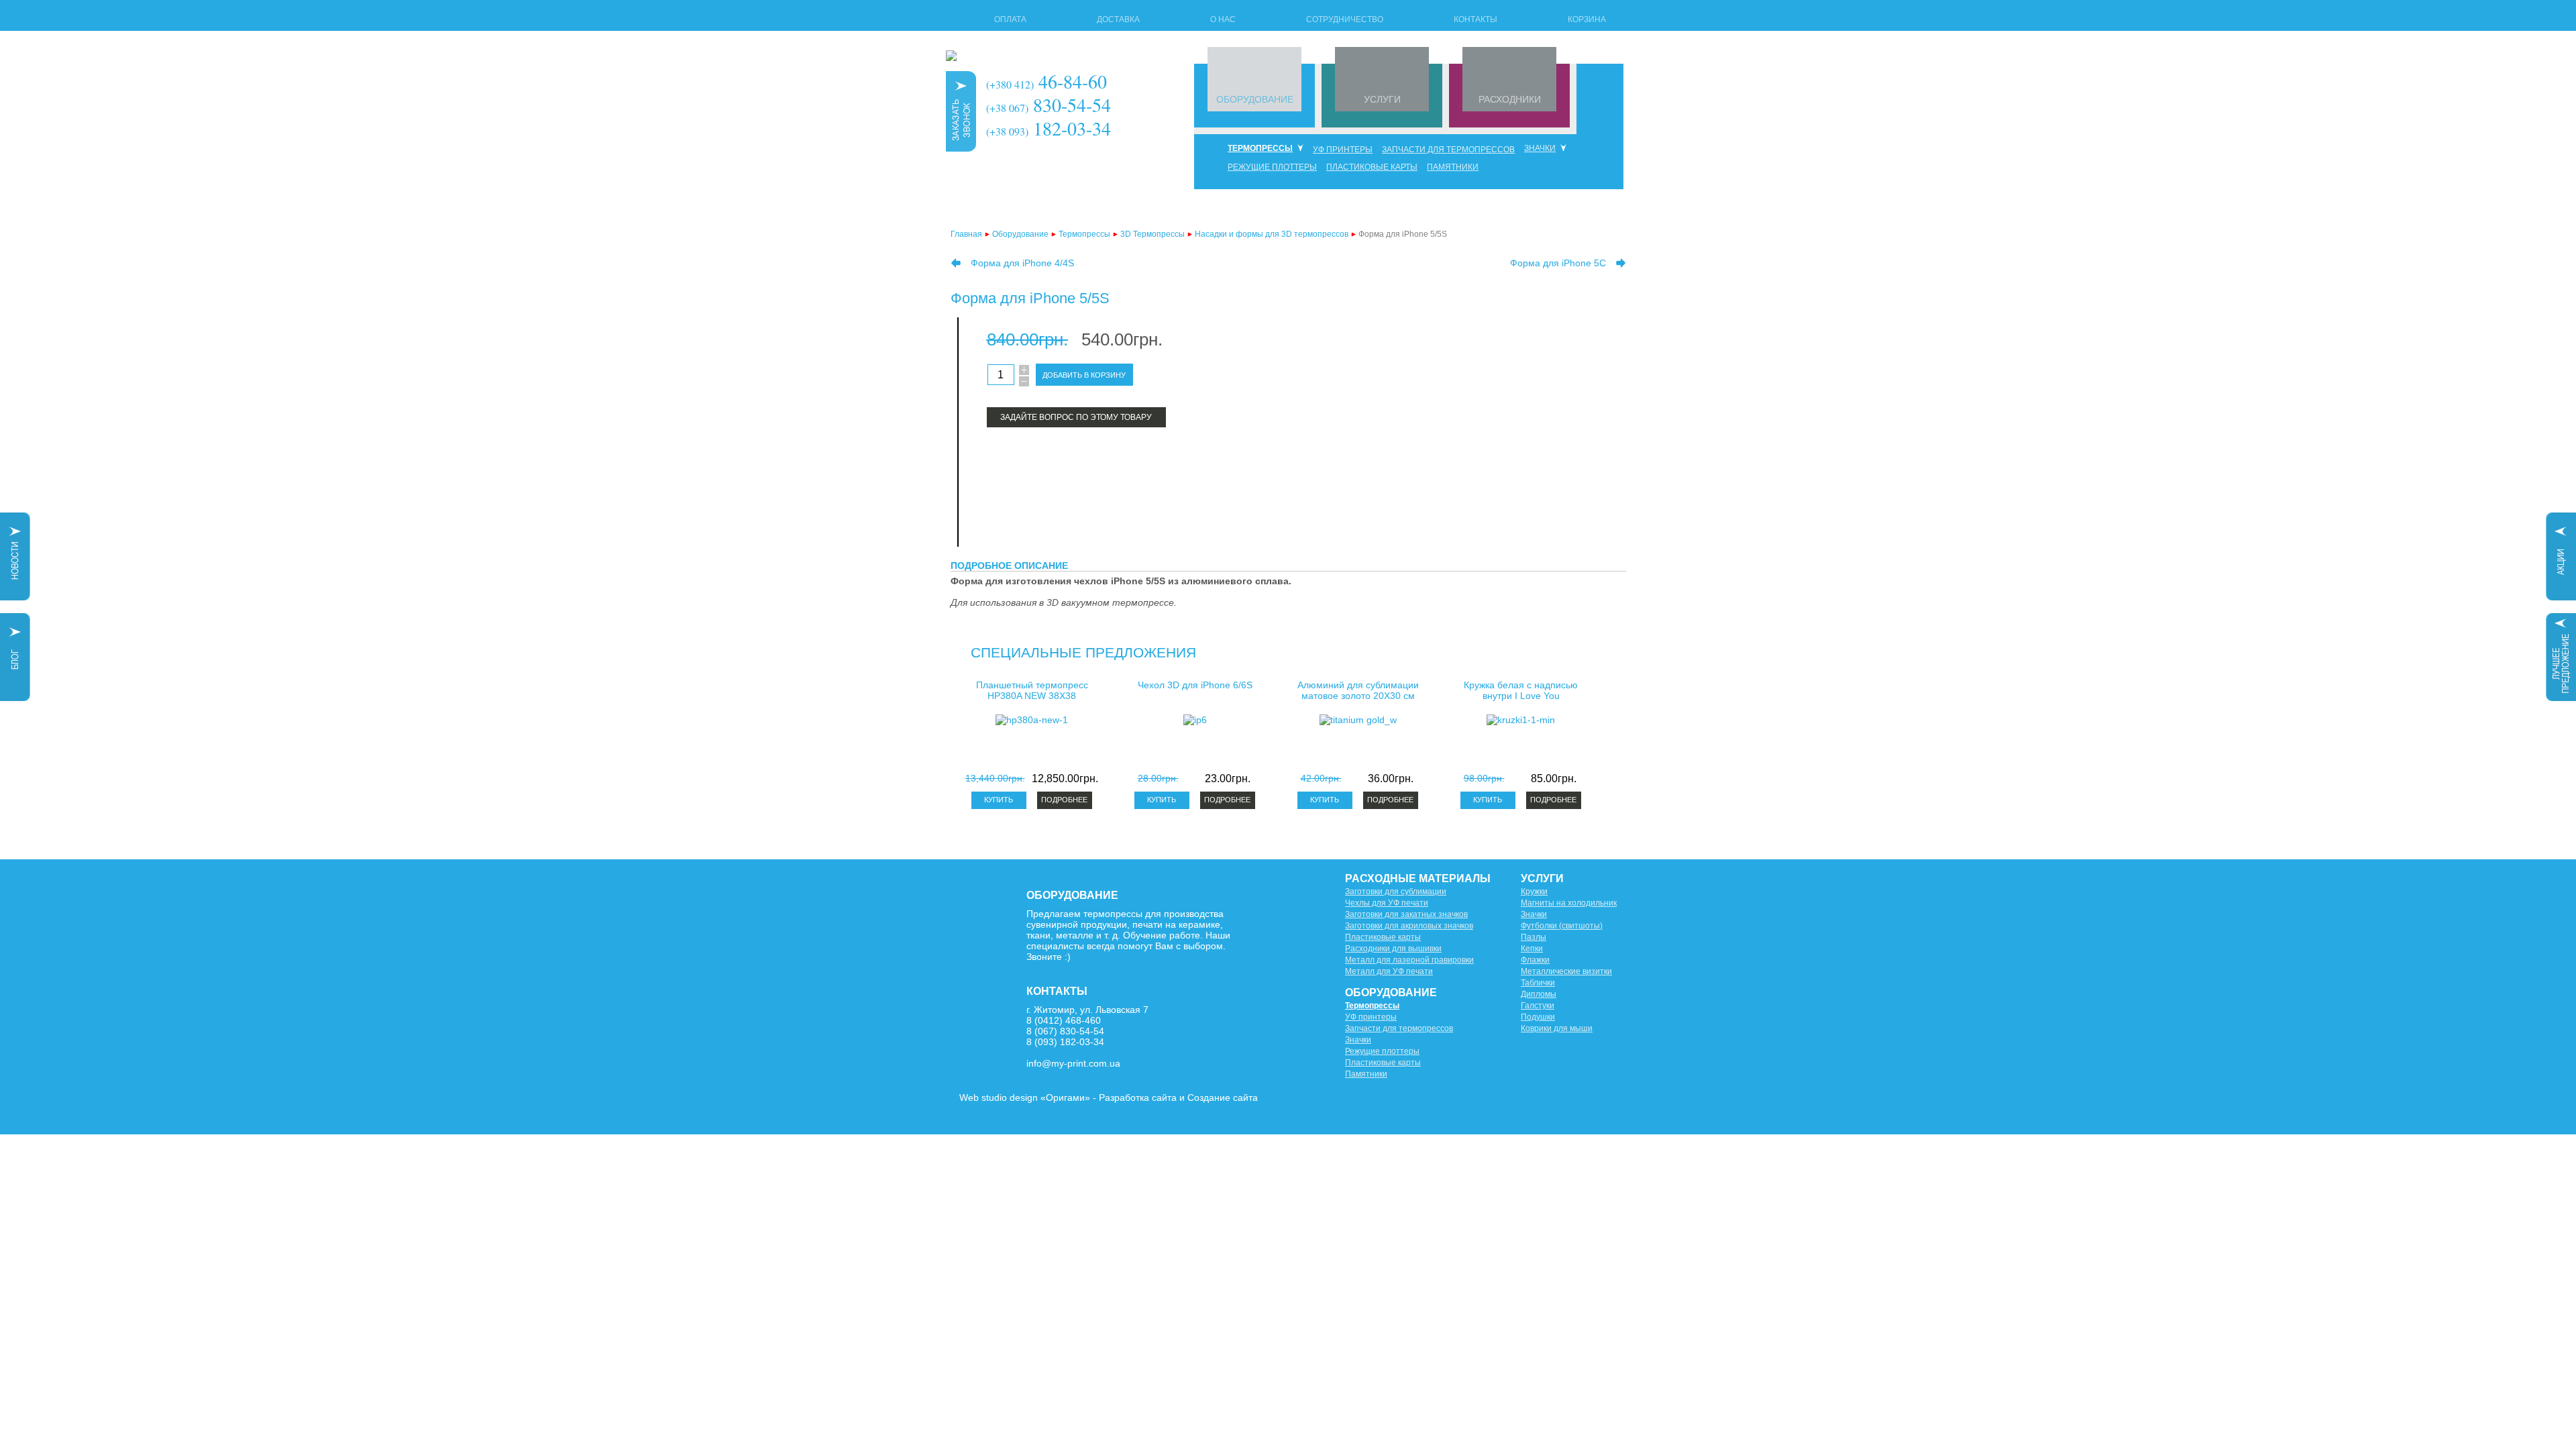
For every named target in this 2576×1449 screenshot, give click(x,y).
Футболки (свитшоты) (1562, 926)
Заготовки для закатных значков (1406, 914)
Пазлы (1534, 937)
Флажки (1535, 960)
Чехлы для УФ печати (1387, 903)
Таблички (1538, 983)
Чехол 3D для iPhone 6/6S (1195, 685)
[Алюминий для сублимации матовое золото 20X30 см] (1358, 720)
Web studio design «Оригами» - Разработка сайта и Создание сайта (1109, 1097)
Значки (1540, 148)
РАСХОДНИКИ (1510, 99)
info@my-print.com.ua (1073, 1063)
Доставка (1118, 19)
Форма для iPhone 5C (1558, 263)
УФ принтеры (1343, 150)
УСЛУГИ (1382, 99)
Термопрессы (1260, 148)
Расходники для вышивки (1393, 949)
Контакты (1475, 19)
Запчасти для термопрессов (1448, 150)
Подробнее (1064, 800)
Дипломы (1539, 994)
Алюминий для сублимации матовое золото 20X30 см (1358, 690)
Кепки (1532, 949)
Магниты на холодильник (1569, 903)
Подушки (1538, 1017)
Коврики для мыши (1557, 1028)
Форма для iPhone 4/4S (1022, 263)
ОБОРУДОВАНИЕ (1255, 99)
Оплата (1010, 19)
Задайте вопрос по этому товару (1076, 417)
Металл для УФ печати (1389, 971)
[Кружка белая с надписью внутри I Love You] (1521, 720)
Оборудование (1020, 234)
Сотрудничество (1345, 19)
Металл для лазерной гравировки (1409, 960)
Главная (966, 234)
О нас (1223, 19)
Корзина (1587, 19)
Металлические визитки (1566, 971)
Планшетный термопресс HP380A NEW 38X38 (1032, 690)
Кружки (1534, 892)
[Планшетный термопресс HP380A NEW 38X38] (1032, 720)
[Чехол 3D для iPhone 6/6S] (1195, 720)
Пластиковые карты (1372, 167)
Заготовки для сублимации (1396, 892)
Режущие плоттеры (1272, 167)
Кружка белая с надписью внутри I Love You (1521, 690)
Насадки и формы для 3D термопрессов (1272, 234)
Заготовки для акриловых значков (1409, 926)
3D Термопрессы (1152, 234)
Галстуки (1538, 1006)
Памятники (1453, 167)
